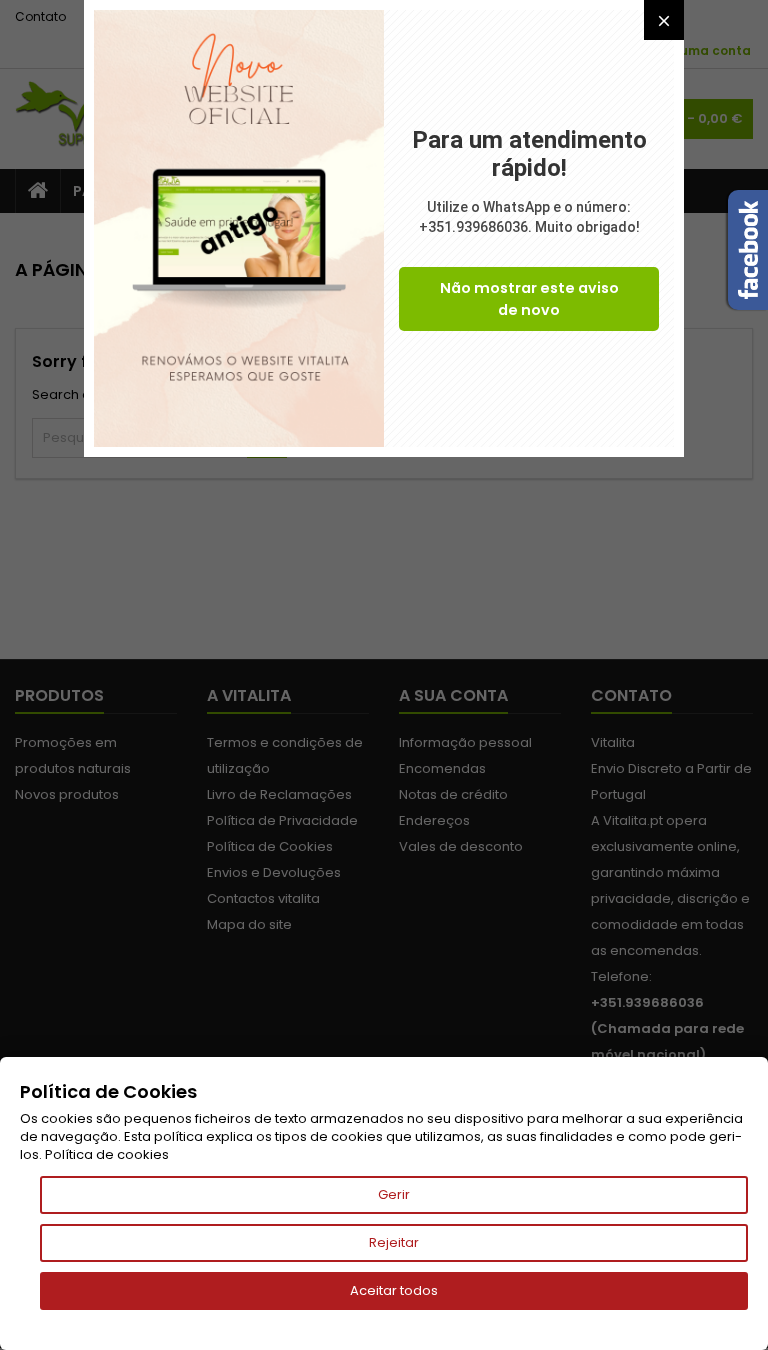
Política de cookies (107, 1154)
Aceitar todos (394, 1290)
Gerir (394, 1194)
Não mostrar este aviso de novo (529, 299)
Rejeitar (394, 1242)
